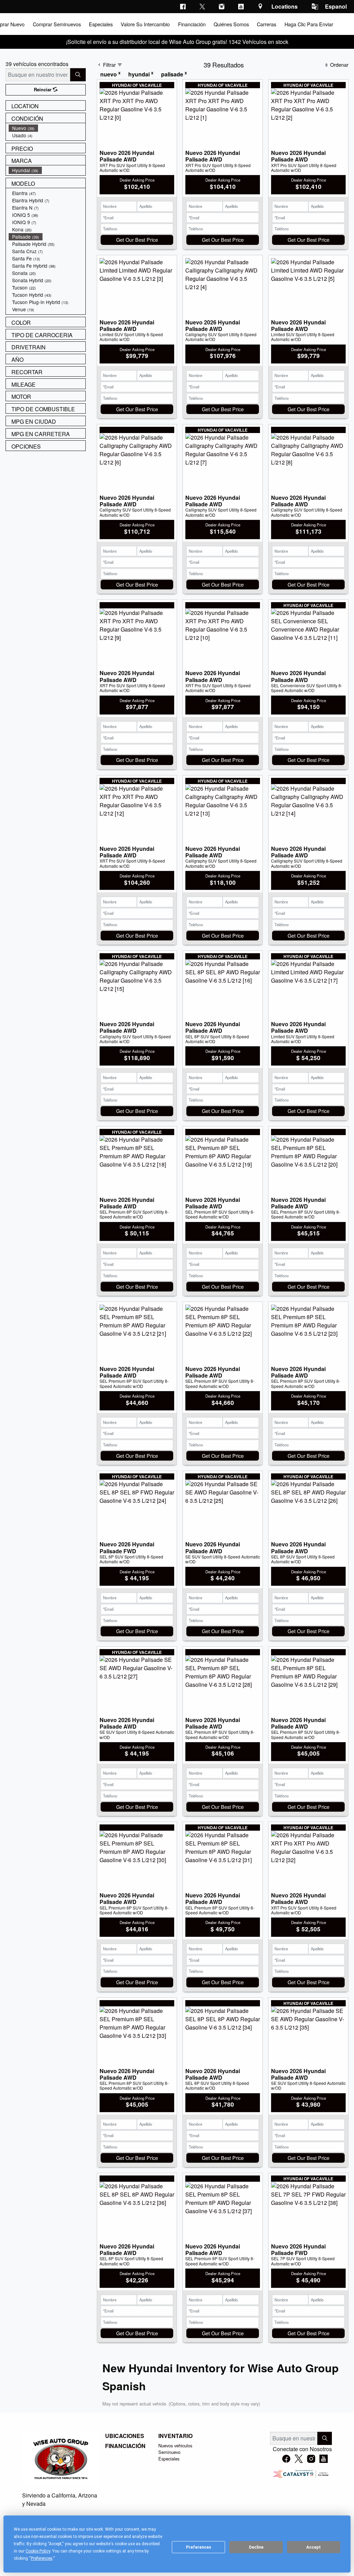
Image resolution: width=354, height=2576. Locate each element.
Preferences (199, 2547)
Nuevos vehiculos (175, 2445)
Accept (314, 2547)
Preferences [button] (42, 2558)
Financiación (125, 2446)
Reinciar (43, 90)
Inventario (175, 2436)
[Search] (78, 75)
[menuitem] (47, 128)
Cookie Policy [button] (38, 2551)
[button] (56, 24)
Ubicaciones (125, 2436)
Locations (285, 6)
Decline (256, 2547)
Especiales (169, 2459)
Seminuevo (169, 2452)
